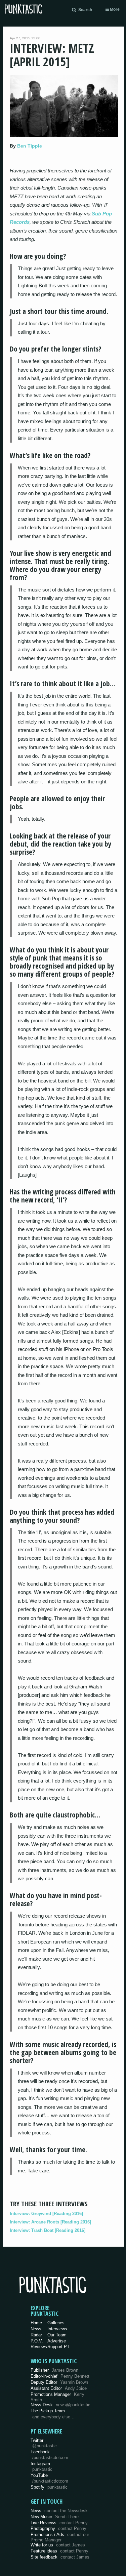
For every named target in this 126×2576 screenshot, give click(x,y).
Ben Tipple (30, 146)
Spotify (49, 2487)
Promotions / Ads (60, 2537)
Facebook (49, 2455)
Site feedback (60, 2557)
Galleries (56, 2323)
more (114, 9)
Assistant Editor (59, 2388)
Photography (58, 2528)
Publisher (54, 2370)
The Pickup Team (48, 2411)
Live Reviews (59, 2523)
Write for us (58, 2545)
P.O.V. (37, 2341)
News (36, 2329)
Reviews (39, 2347)
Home (36, 2323)
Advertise (57, 2341)
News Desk (60, 2405)
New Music (55, 2517)
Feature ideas (59, 2551)
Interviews (57, 2329)
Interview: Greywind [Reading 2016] (46, 2214)
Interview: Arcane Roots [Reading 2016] (50, 2222)
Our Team (57, 2335)
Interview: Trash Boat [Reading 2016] (48, 2230)
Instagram (41, 2466)
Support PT (58, 2347)
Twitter (44, 2443)
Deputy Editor (59, 2382)
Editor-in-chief (60, 2376)
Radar (36, 2335)
